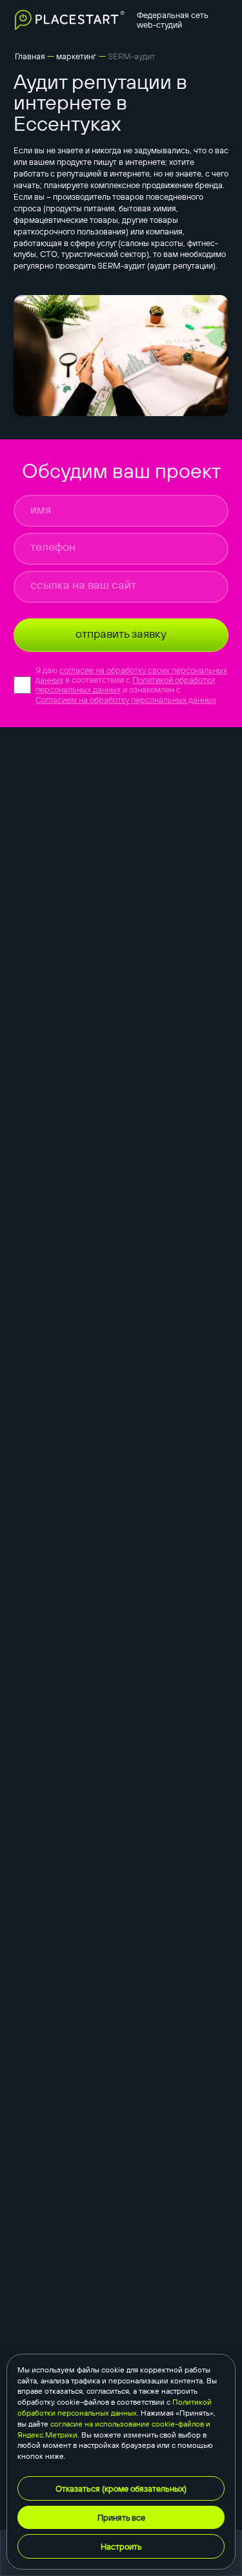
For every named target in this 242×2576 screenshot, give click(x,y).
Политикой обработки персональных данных (115, 2407)
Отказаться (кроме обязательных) (121, 2488)
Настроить (121, 2546)
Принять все (121, 2517)
